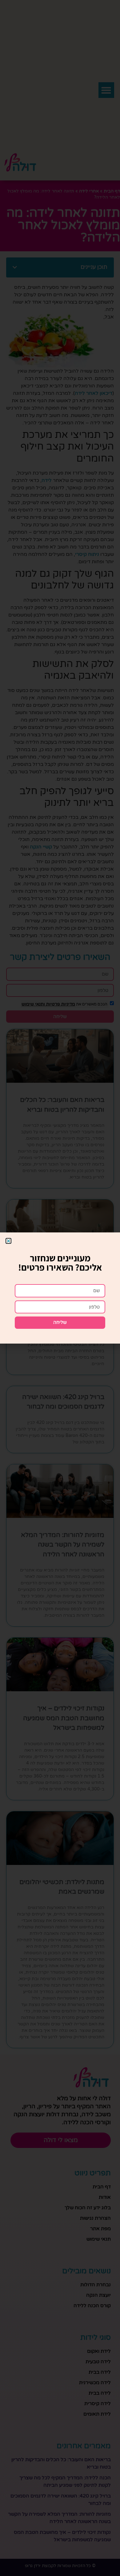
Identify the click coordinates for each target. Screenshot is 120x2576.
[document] (60, 1288)
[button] (8, 1241)
